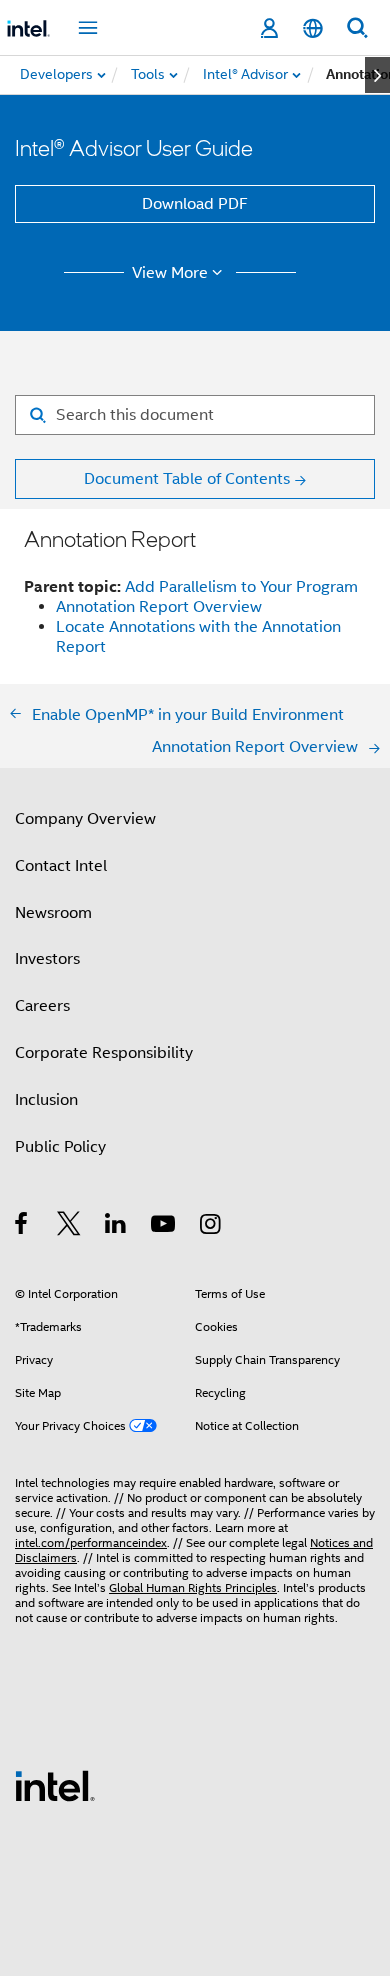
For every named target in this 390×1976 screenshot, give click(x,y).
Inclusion (46, 1100)
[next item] (377, 75)
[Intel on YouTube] (164, 1227)
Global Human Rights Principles (193, 1587)
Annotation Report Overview (159, 607)
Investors (47, 959)
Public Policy (60, 1147)
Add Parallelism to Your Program (241, 587)
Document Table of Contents (187, 479)
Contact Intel (61, 866)
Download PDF (195, 204)
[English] (313, 28)
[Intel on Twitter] (69, 1227)
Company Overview (85, 819)
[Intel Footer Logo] (55, 1785)
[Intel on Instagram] (211, 1227)
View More (170, 273)
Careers (42, 1006)
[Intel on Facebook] (22, 1227)
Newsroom (53, 913)
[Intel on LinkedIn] (116, 1227)
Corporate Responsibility (104, 1053)
